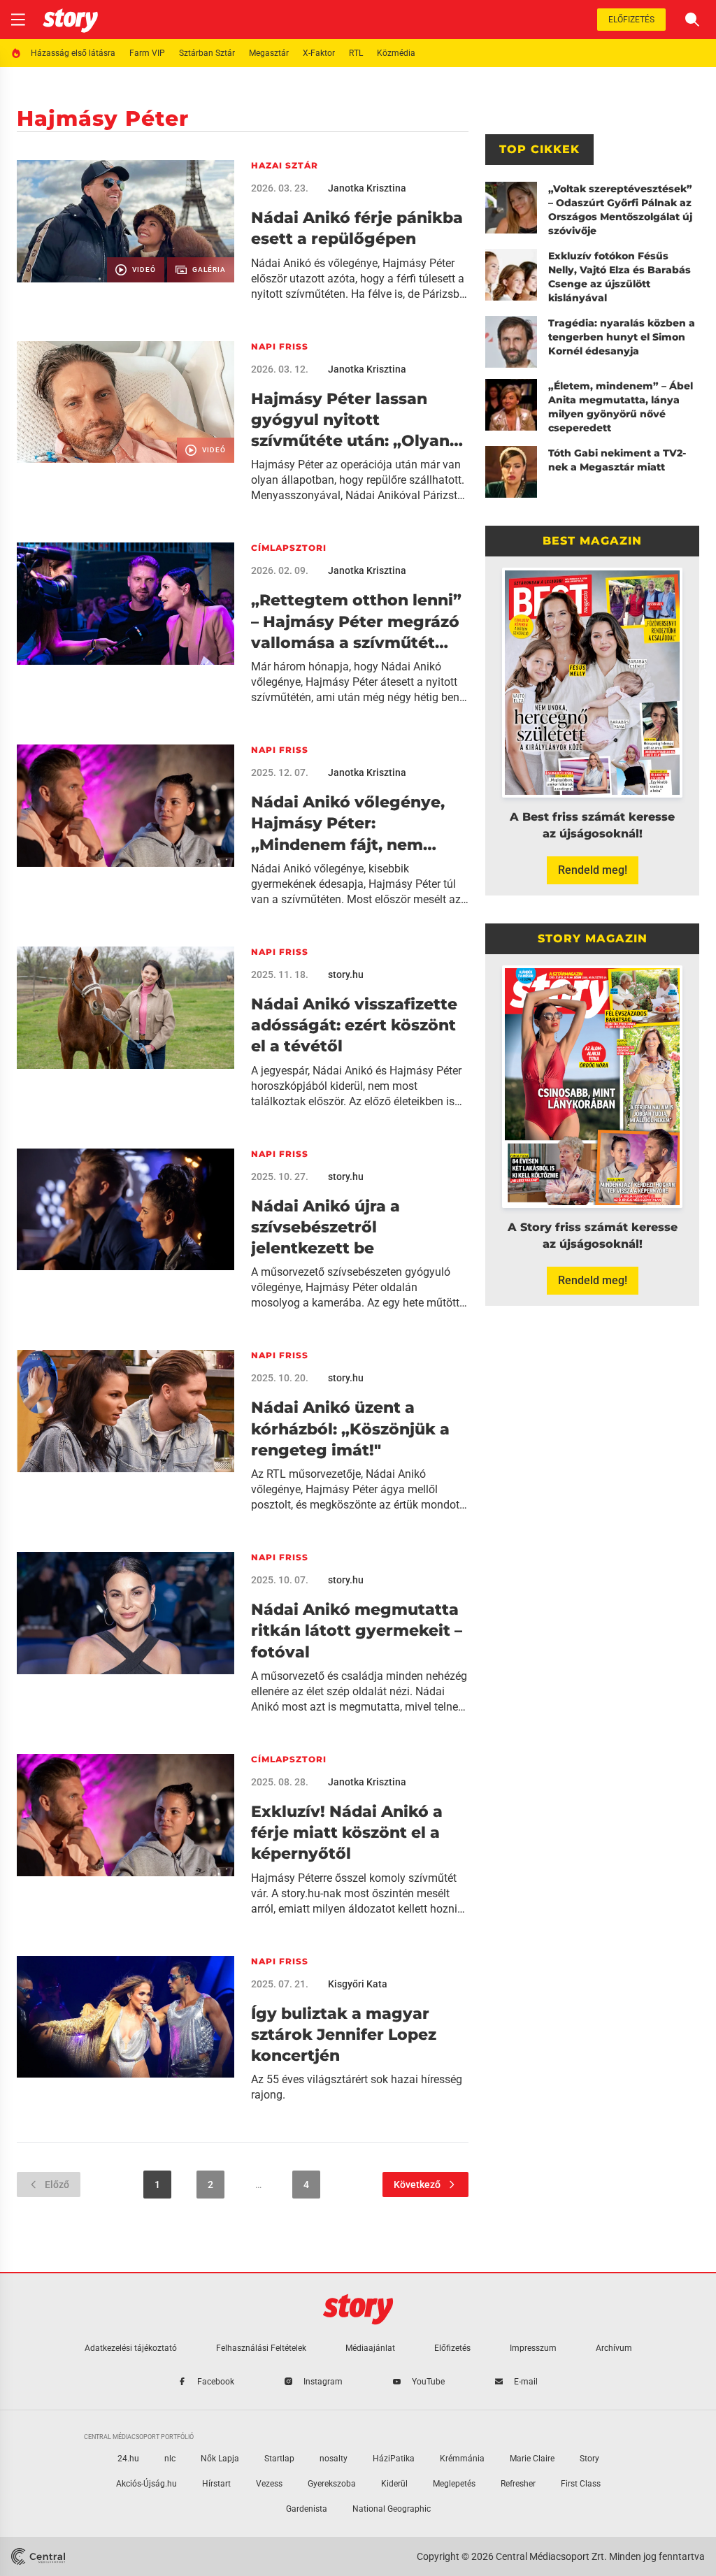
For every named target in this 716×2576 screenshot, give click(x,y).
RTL (356, 53)
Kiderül (394, 2484)
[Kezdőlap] (70, 20)
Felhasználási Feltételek (261, 2348)
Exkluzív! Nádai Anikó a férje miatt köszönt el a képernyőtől (347, 1833)
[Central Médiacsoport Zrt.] (38, 2556)
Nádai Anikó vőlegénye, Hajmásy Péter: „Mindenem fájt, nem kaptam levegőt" (348, 824)
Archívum (614, 2348)
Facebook (216, 2382)
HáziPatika (394, 2459)
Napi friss (280, 346)
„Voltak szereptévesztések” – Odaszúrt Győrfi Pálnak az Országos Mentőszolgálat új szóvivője (620, 210)
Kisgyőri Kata (358, 1984)
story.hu (346, 974)
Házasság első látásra (73, 53)
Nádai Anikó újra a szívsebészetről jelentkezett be (325, 1228)
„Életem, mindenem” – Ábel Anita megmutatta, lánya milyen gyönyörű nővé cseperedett (621, 407)
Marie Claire (532, 2459)
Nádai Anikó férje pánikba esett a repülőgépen (357, 228)
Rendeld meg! (593, 870)
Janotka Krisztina (367, 188)
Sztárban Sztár (207, 53)
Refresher (518, 2484)
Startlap (279, 2459)
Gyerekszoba (332, 2484)
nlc (170, 2459)
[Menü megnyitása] (18, 20)
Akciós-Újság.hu (146, 2484)
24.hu (128, 2459)
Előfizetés (631, 20)
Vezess (269, 2484)
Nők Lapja (220, 2459)
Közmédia (396, 53)
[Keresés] (692, 20)
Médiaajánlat (370, 2348)
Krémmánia (462, 2459)
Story (589, 2459)
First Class (581, 2484)
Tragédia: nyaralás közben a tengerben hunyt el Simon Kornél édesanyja (622, 337)
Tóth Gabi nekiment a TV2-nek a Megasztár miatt (617, 460)
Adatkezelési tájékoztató (131, 2348)
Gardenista (307, 2509)
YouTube (428, 2382)
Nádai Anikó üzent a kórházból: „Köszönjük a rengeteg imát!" (350, 1429)
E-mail (526, 2382)
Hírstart (216, 2484)
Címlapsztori (289, 548)
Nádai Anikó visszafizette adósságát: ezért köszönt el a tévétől (354, 1026)
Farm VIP (147, 53)
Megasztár (269, 53)
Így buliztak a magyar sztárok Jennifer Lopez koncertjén (344, 2035)
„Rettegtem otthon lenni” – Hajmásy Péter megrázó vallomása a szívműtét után (356, 622)
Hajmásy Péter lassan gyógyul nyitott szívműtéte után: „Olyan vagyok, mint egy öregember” (350, 421)
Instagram (323, 2382)
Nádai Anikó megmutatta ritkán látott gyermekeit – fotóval (357, 1631)
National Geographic (392, 2509)
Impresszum (533, 2348)
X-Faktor (319, 53)
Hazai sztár (285, 165)
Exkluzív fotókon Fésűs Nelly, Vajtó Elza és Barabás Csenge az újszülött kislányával (620, 277)
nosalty (334, 2459)
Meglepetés (454, 2484)
